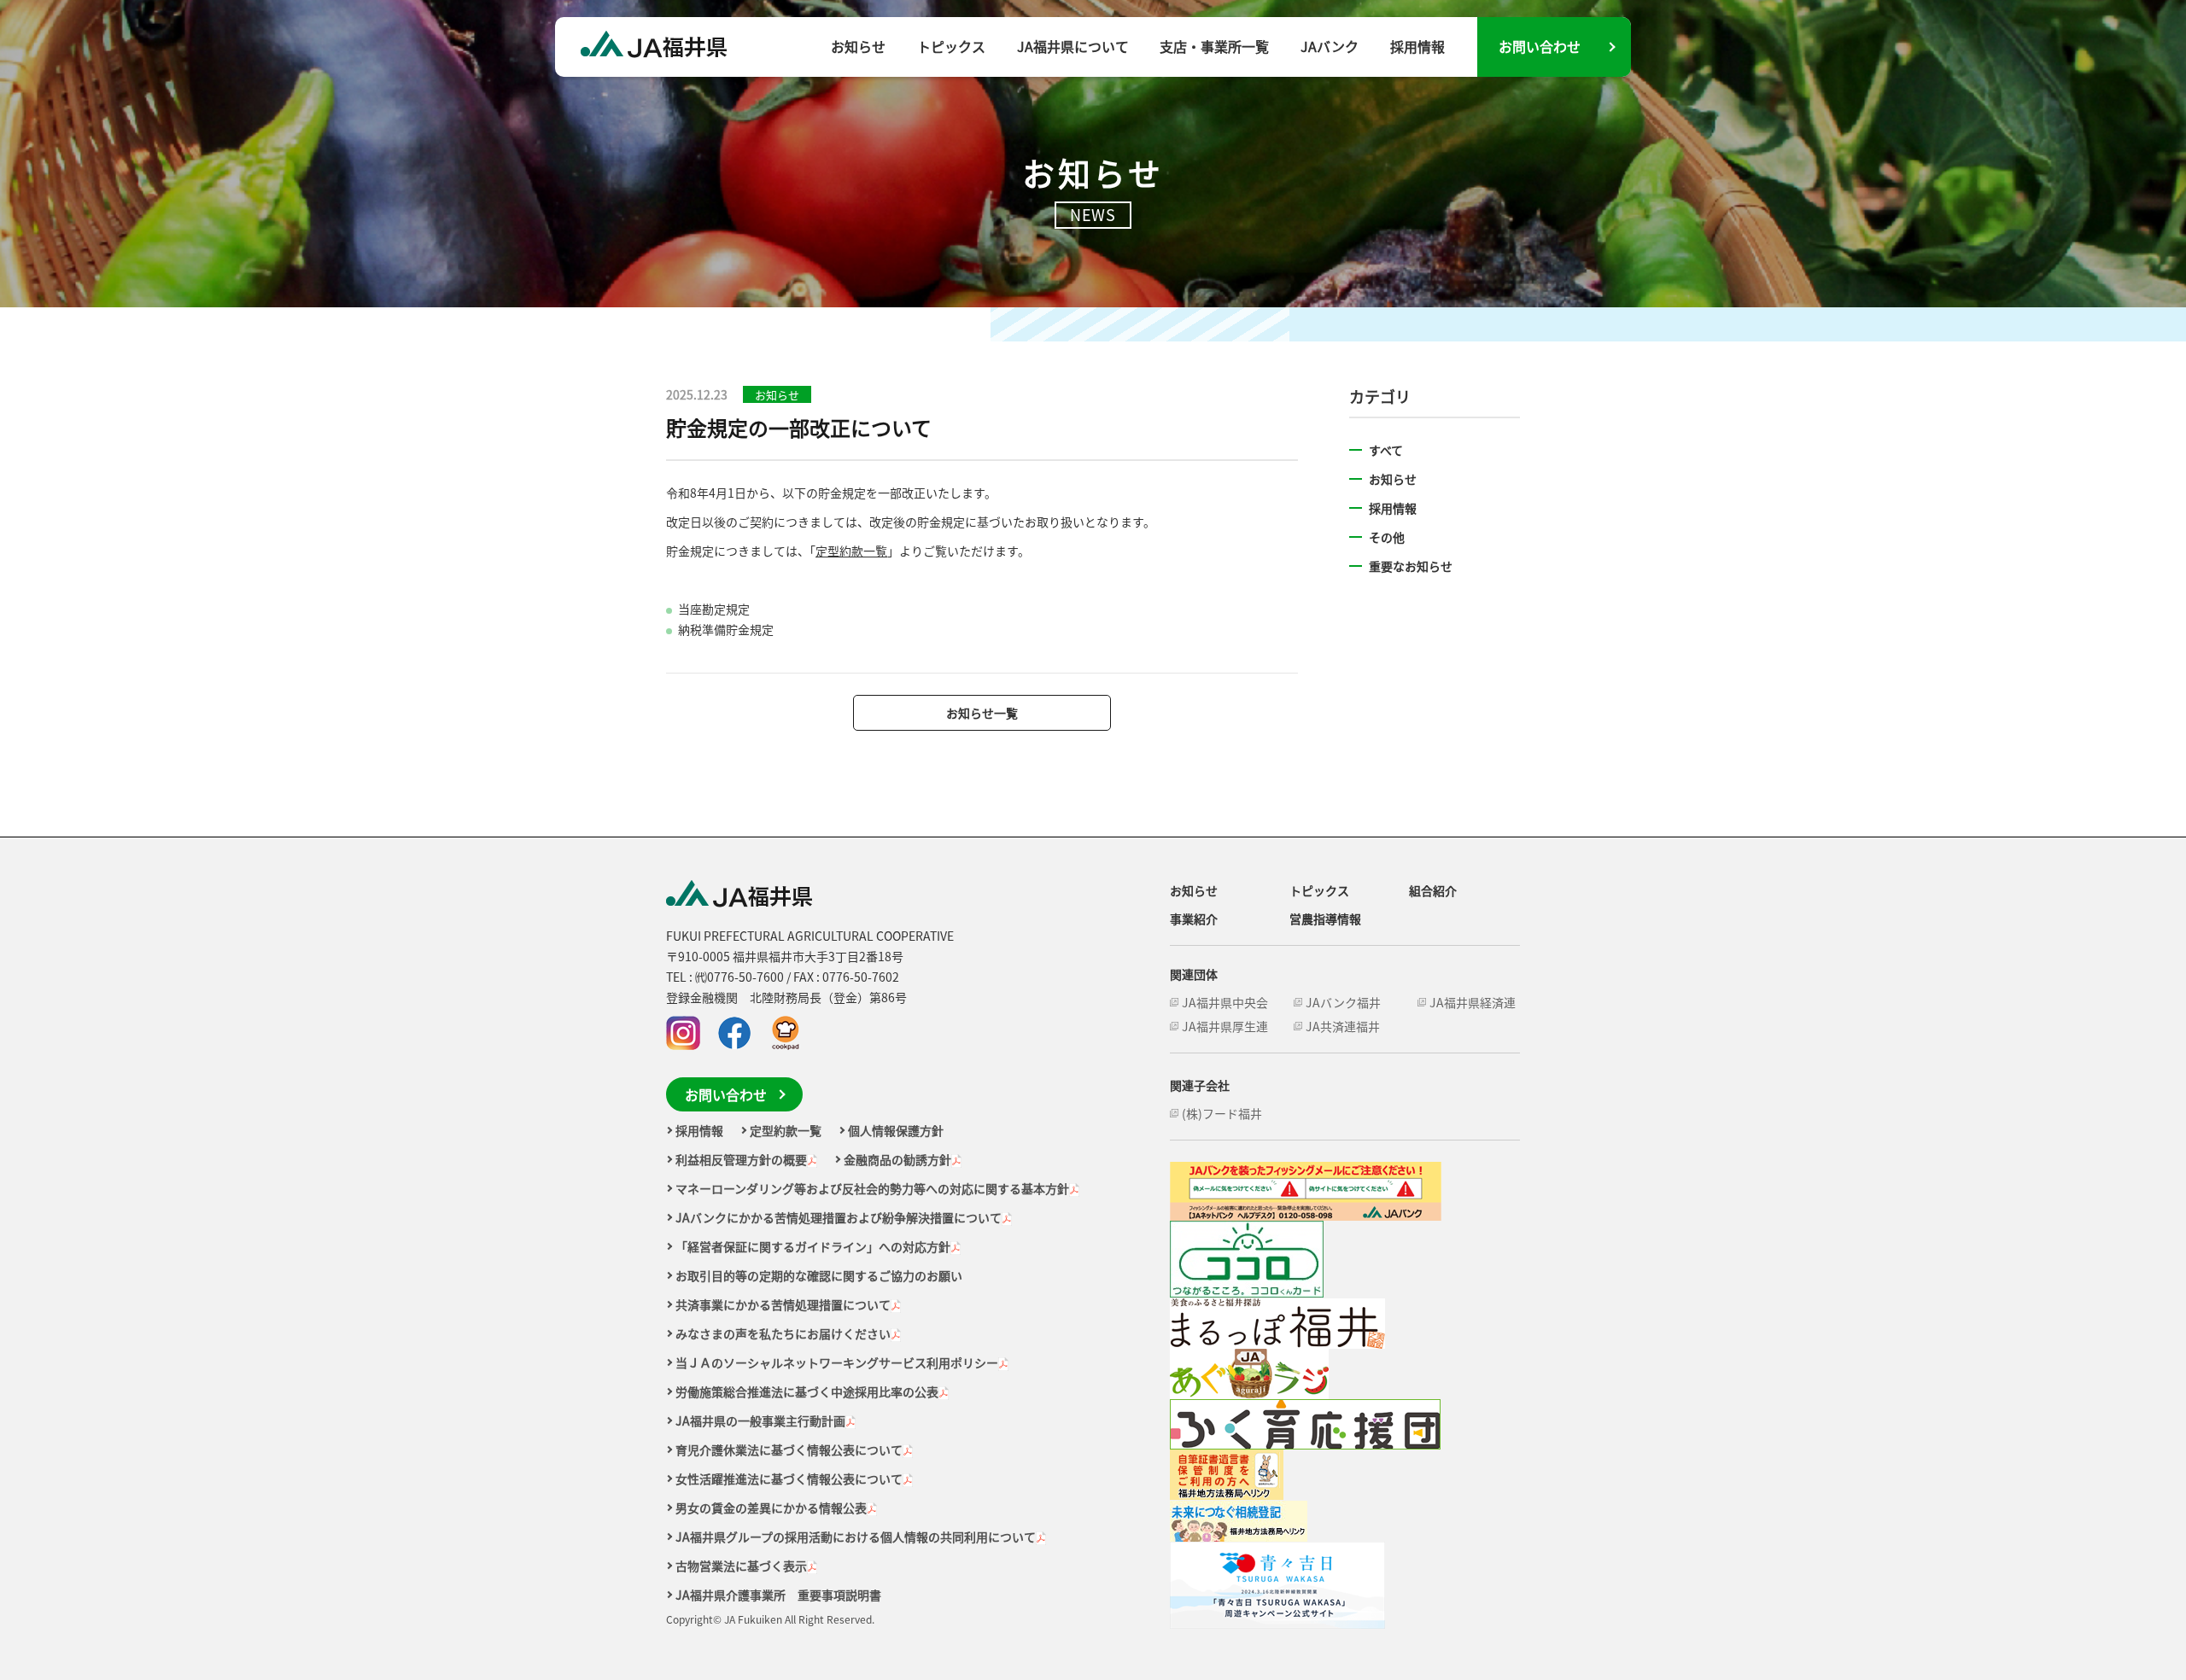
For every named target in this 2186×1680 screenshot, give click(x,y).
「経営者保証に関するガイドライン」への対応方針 (813, 1246)
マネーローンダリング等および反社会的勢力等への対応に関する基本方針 (872, 1188)
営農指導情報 (1325, 919)
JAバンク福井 (1343, 1002)
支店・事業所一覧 (1214, 46)
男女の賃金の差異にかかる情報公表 (771, 1508)
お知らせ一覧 (982, 713)
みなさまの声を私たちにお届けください (783, 1333)
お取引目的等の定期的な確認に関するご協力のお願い (819, 1275)
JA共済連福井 (1343, 1026)
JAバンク (1330, 46)
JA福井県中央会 (1225, 1002)
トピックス (951, 46)
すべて (1386, 450)
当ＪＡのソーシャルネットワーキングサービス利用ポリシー (837, 1362)
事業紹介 (1194, 919)
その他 (1387, 537)
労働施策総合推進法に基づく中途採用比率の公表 (807, 1391)
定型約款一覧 (851, 551)
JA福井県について (1073, 46)
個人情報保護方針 (896, 1130)
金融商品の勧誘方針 (897, 1159)
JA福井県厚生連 (1225, 1026)
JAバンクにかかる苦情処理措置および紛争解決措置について (839, 1217)
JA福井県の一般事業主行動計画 (760, 1420)
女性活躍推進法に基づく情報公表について (789, 1479)
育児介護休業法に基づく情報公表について (789, 1450)
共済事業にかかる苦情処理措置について (783, 1304)
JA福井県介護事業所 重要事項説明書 (778, 1595)
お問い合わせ (1540, 46)
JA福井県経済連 (1473, 1002)
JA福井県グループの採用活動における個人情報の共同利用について (856, 1537)
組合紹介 (1433, 890)
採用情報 (1417, 46)
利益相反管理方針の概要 (741, 1159)
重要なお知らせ (1411, 566)
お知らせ (858, 46)
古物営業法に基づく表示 (741, 1566)
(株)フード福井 (1222, 1113)
